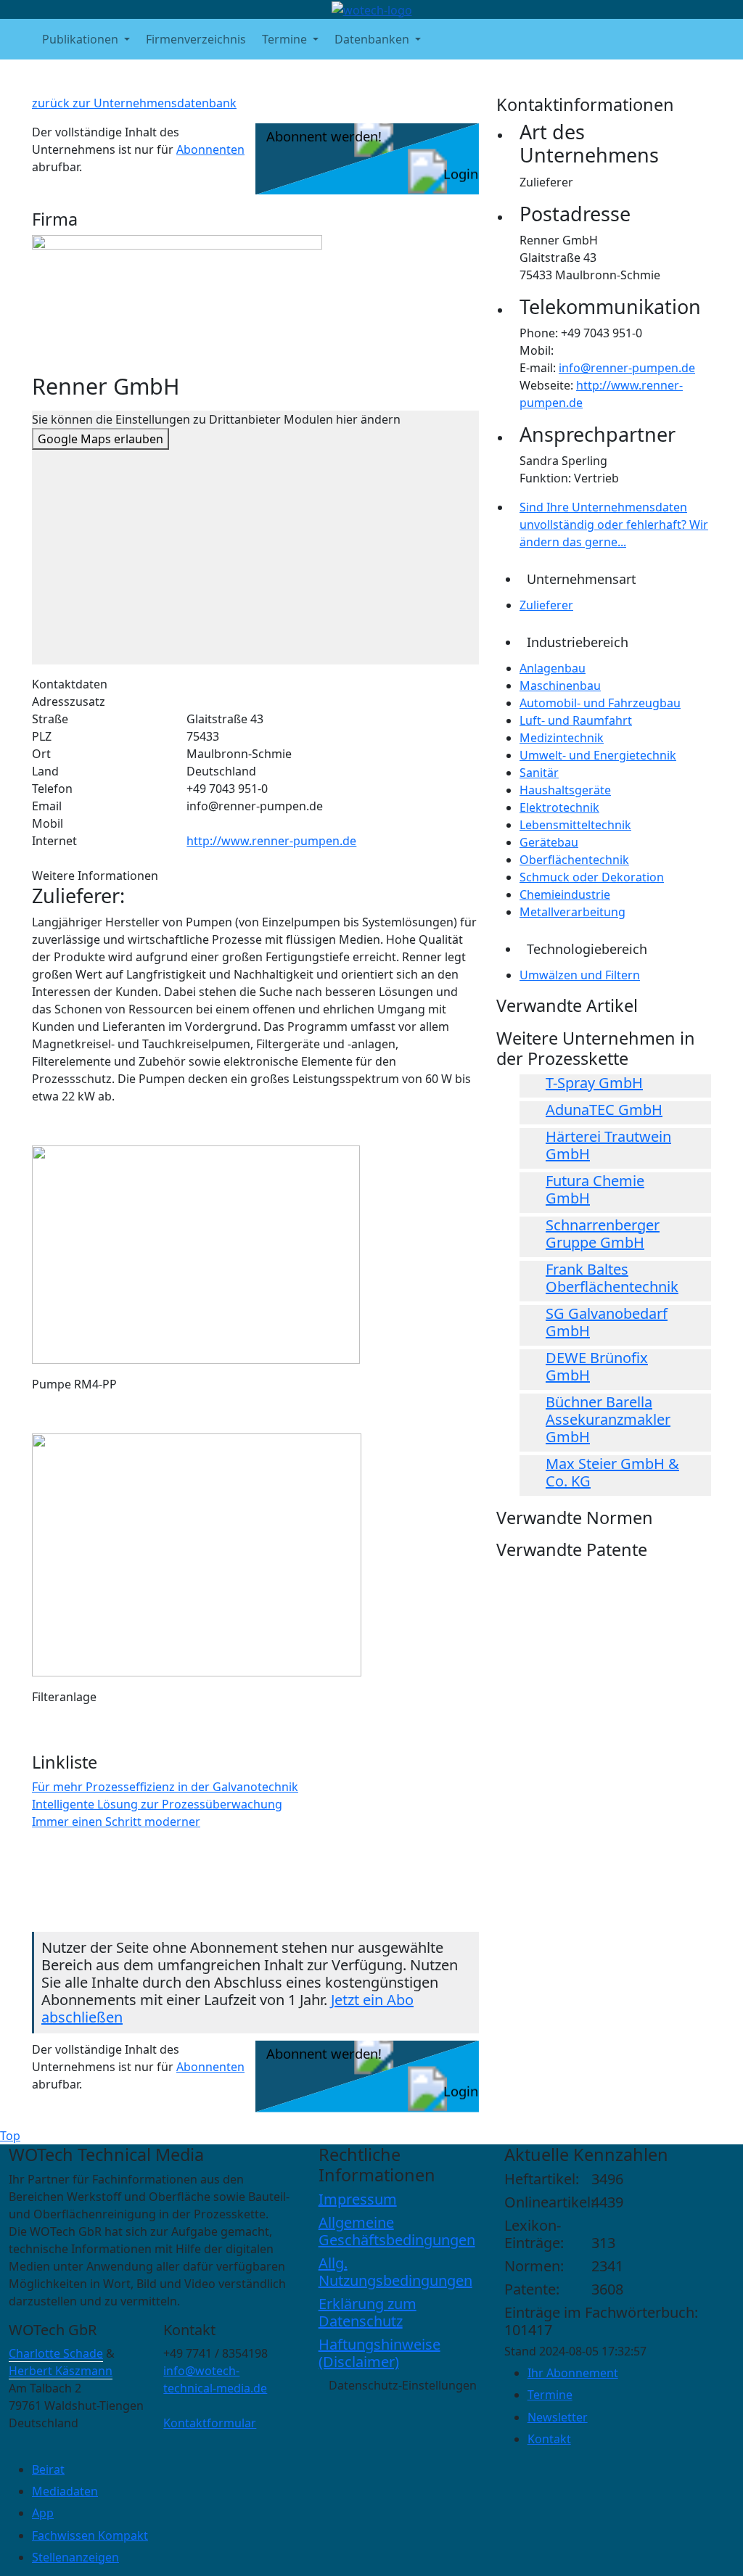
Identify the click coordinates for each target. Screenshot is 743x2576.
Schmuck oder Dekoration (592, 877)
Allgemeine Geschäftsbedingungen (397, 2231)
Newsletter (558, 2417)
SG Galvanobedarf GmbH (607, 1322)
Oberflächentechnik (574, 860)
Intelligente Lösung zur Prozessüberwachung (157, 1804)
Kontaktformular (210, 2423)
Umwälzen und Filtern (580, 975)
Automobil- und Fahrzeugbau (600, 703)
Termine (550, 2395)
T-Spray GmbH (594, 1083)
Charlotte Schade (56, 2353)
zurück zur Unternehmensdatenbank (134, 103)
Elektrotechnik (559, 807)
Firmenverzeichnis (196, 39)
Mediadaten (65, 2491)
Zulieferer (546, 605)
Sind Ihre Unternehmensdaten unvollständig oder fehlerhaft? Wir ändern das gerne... (614, 524)
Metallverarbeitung (572, 912)
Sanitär (539, 773)
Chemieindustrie (565, 894)
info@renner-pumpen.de (627, 368)
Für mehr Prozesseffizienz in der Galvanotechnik (165, 1787)
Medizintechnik (562, 738)
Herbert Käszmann (61, 2371)
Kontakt (549, 2439)
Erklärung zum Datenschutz (368, 2312)
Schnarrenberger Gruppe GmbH (603, 1234)
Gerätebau (549, 842)
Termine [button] (286, 39)
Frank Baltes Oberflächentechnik (612, 1278)
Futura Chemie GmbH (595, 1189)
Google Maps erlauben (100, 439)
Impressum (358, 2199)
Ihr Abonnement (573, 2373)
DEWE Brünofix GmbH (597, 1366)
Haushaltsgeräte (565, 790)
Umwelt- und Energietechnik (598, 755)
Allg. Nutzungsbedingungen (395, 2272)
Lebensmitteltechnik (575, 825)
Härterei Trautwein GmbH (608, 1145)
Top (10, 2136)
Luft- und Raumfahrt (576, 720)
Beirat (48, 2469)
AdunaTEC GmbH (604, 1110)
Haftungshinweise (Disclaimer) (379, 2353)
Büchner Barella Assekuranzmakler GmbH (608, 1419)
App (43, 2513)
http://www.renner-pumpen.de (271, 841)
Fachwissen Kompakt (90, 2535)
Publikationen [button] (82, 39)
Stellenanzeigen (75, 2557)
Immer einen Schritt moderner (116, 1822)
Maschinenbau (560, 686)
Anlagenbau (553, 668)
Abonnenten (210, 149)
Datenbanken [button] (373, 39)
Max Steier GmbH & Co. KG (612, 1472)
